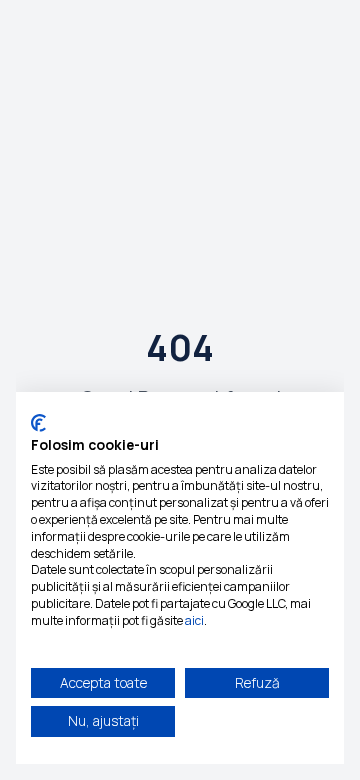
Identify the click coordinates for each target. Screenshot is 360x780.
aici (194, 620)
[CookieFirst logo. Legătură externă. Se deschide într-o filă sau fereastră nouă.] (38, 423)
